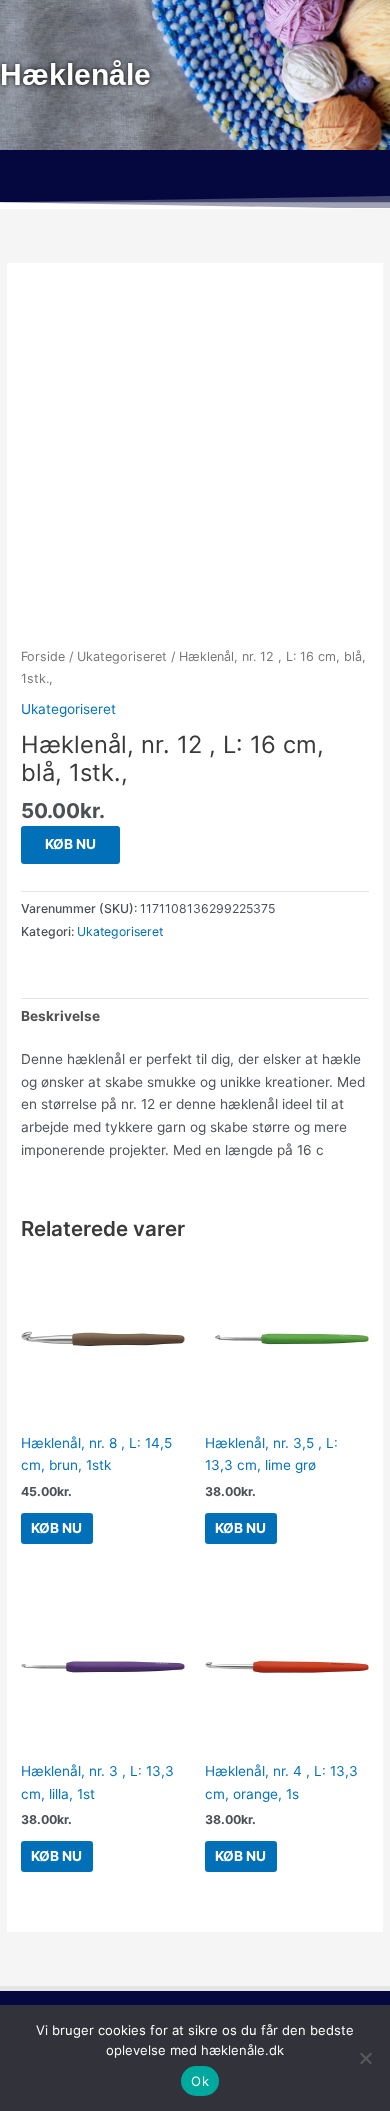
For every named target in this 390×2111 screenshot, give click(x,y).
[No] (365, 2058)
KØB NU (70, 844)
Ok (200, 2081)
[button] (195, 179)
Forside (43, 656)
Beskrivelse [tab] (60, 1016)
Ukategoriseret (122, 656)
